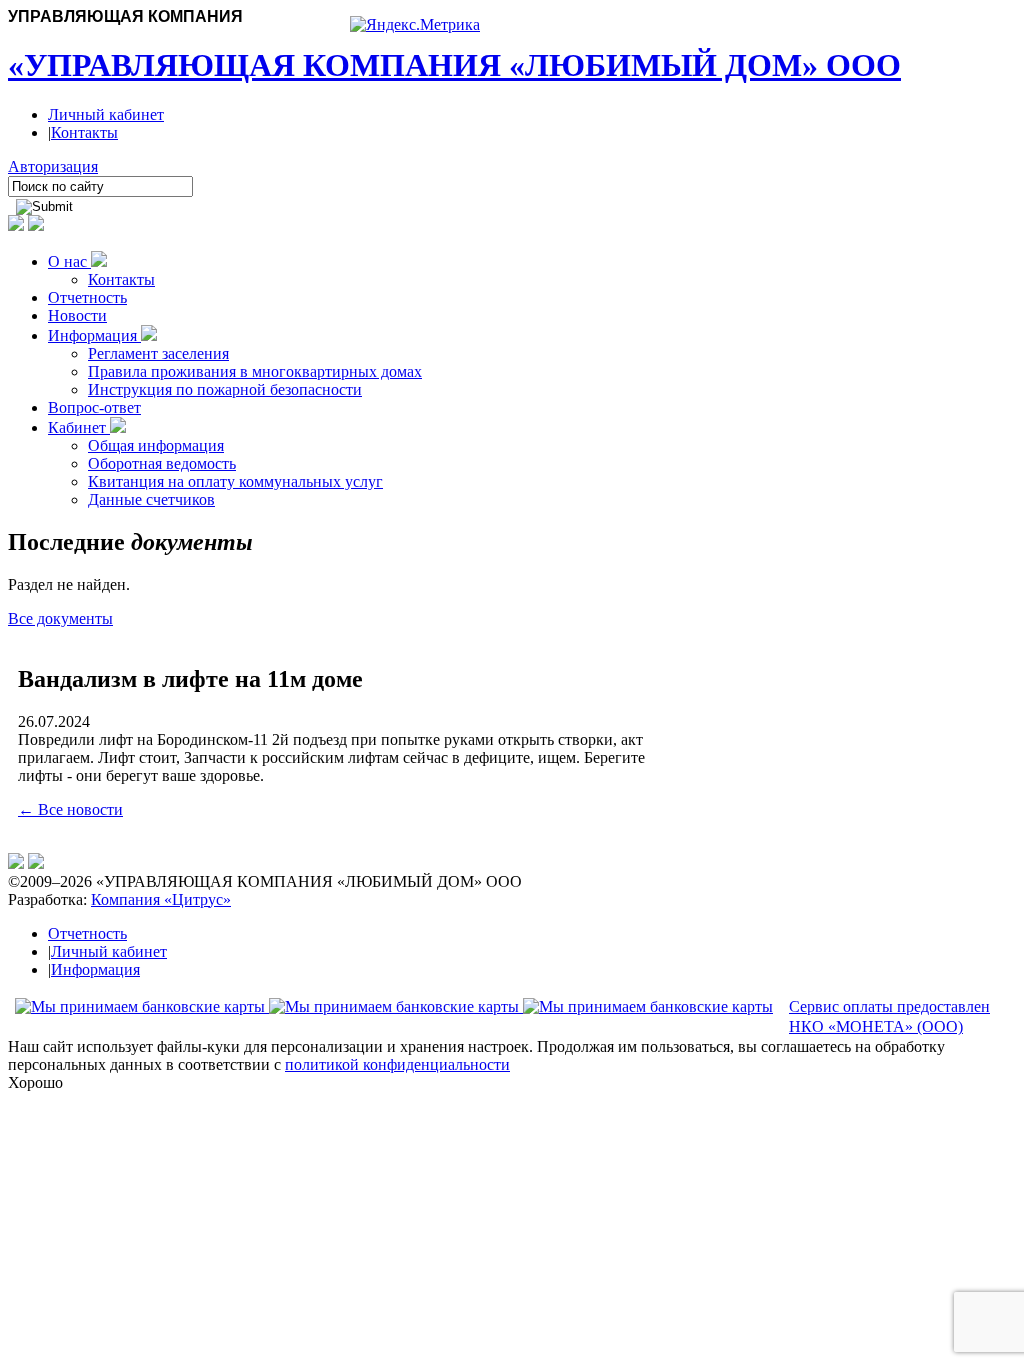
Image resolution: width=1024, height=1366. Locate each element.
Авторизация (53, 166)
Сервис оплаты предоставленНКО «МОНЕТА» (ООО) (889, 1017)
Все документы (60, 618)
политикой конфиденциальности (397, 1064)
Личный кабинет (106, 114)
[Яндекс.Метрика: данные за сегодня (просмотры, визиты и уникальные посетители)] (415, 25)
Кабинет (79, 427)
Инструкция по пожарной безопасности (225, 389)
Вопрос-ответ (94, 407)
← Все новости (70, 809)
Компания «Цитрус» (161, 899)
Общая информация (156, 445)
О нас (69, 261)
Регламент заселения (158, 353)
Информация (94, 335)
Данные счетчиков (151, 499)
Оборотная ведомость (162, 463)
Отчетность (87, 297)
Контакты (84, 132)
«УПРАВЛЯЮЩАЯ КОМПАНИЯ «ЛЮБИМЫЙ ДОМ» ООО (454, 65)
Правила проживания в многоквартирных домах (255, 371)
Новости (77, 315)
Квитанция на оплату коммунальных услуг (235, 481)
